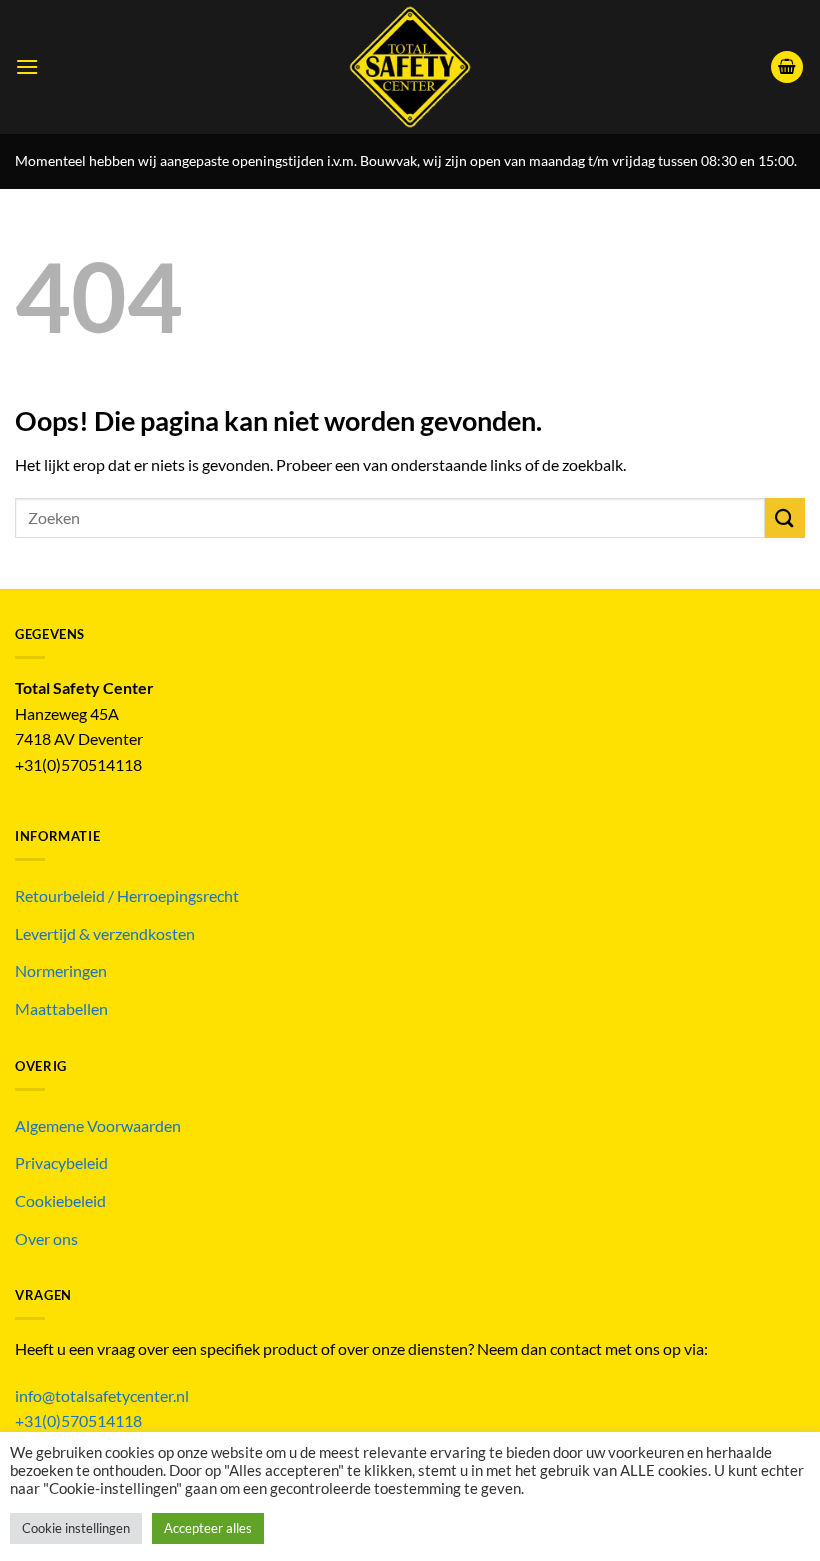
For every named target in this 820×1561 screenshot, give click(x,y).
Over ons (46, 1238)
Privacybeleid (61, 1162)
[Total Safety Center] (410, 67)
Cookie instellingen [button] (76, 1528)
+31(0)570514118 (78, 1420)
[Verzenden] (785, 517)
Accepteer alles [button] (208, 1528)
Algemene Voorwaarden (98, 1125)
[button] (27, 66)
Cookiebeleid (60, 1200)
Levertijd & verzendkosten (105, 933)
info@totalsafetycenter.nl (103, 1395)
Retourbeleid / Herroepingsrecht (127, 895)
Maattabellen (61, 1008)
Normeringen (61, 970)
